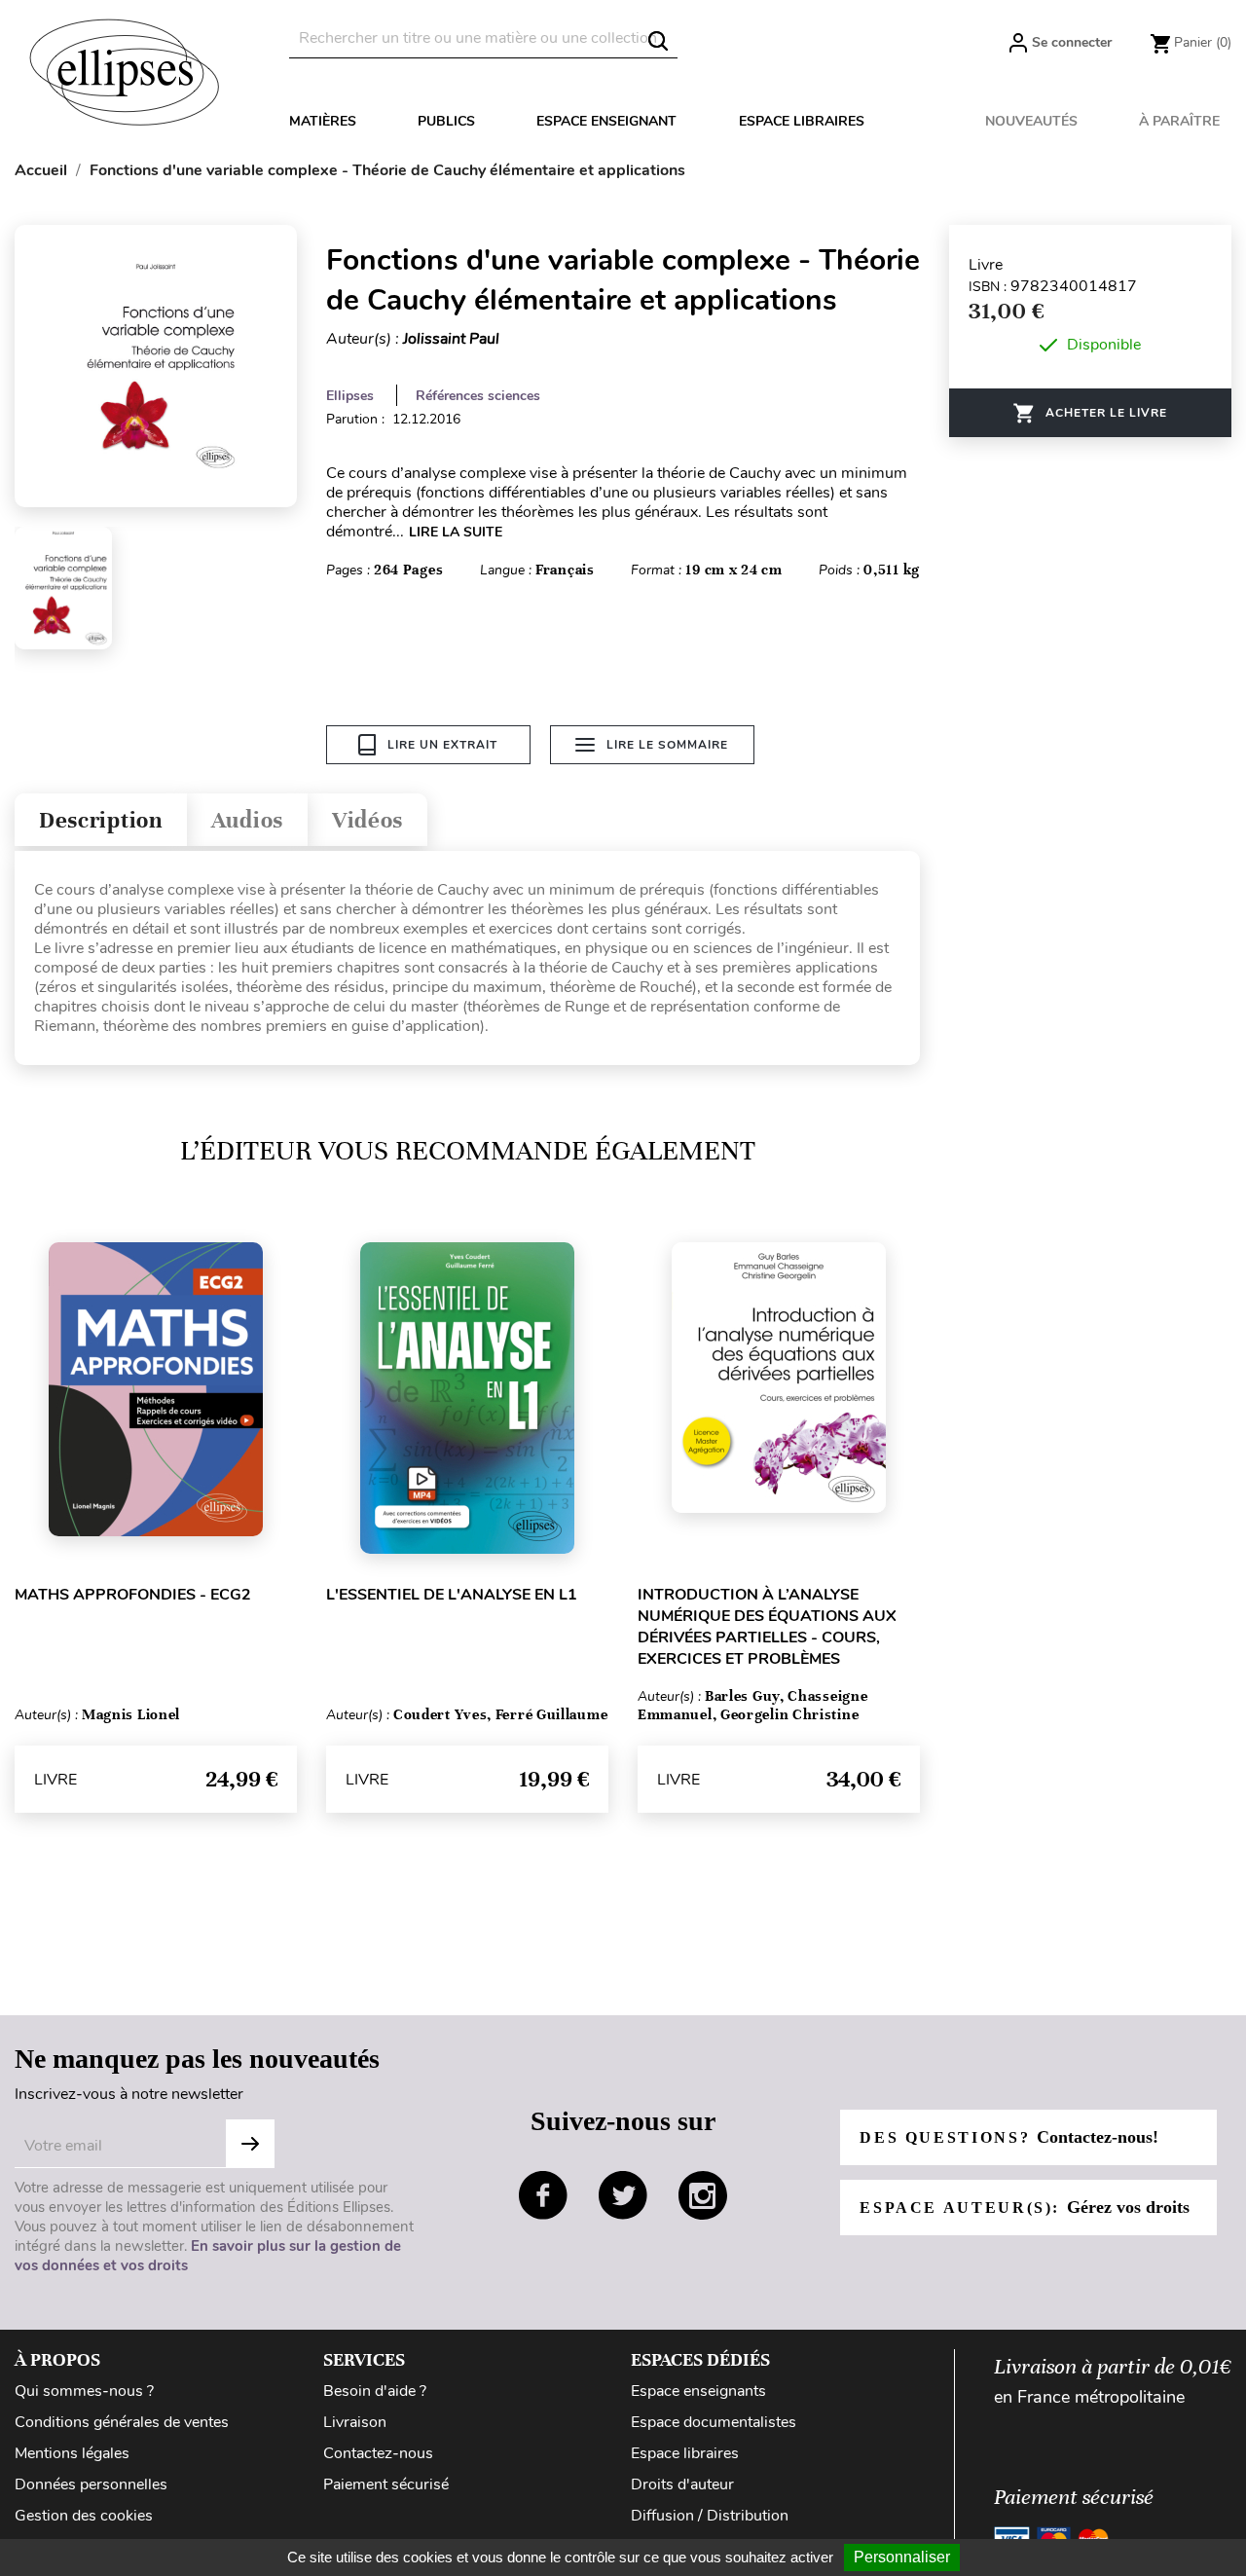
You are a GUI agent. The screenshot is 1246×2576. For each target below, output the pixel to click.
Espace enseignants (698, 2391)
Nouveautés (1031, 121)
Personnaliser (902, 2557)
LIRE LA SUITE (456, 532)
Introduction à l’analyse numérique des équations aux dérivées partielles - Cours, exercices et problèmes (767, 1627)
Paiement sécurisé (386, 2484)
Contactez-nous (378, 2453)
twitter (623, 2195)
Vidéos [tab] (367, 820)
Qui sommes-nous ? (84, 2391)
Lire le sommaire (667, 745)
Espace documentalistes (714, 2422)
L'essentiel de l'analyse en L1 (452, 1595)
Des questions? (1008, 2137)
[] (658, 41)
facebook (543, 2195)
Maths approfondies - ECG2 (133, 1595)
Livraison (355, 2422)
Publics (446, 121)
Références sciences (478, 396)
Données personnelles (91, 2484)
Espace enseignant (606, 121)
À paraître (1179, 121)
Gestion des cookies (84, 2516)
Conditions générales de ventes (122, 2422)
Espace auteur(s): (1024, 2207)
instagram (703, 2195)
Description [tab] (101, 820)
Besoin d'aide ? (375, 2391)
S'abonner (250, 2144)
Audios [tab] (247, 820)
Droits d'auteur (682, 2484)
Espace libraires (802, 121)
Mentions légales (72, 2453)
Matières (323, 121)
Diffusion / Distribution (710, 2516)
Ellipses (350, 396)
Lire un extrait (442, 745)
